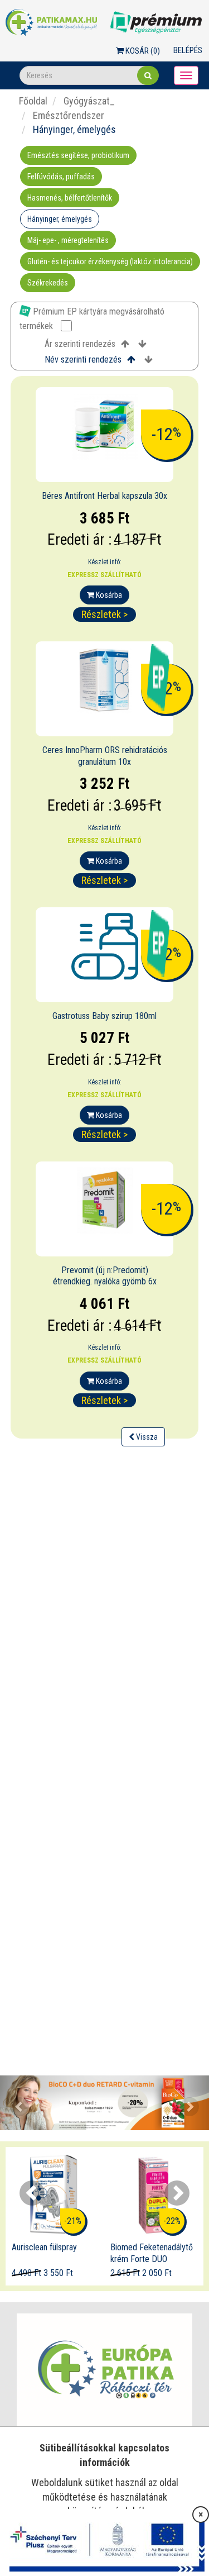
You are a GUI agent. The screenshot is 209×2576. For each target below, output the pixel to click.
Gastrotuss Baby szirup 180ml (104, 1016)
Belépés (188, 50)
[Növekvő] (125, 344)
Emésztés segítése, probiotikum (78, 155)
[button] (16, 2103)
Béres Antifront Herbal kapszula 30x (104, 496)
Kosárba (108, 595)
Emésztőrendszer (67, 115)
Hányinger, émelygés (60, 219)
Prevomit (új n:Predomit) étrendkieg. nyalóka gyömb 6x (105, 1276)
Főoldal (33, 101)
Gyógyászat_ (88, 101)
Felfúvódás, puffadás (61, 177)
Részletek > (104, 614)
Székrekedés (48, 283)
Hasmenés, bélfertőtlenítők (70, 198)
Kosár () (142, 51)
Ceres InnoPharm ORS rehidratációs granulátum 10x (105, 756)
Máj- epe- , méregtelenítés (68, 240)
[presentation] (32, 2193)
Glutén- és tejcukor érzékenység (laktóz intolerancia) (110, 261)
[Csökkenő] (142, 344)
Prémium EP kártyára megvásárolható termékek (92, 319)
